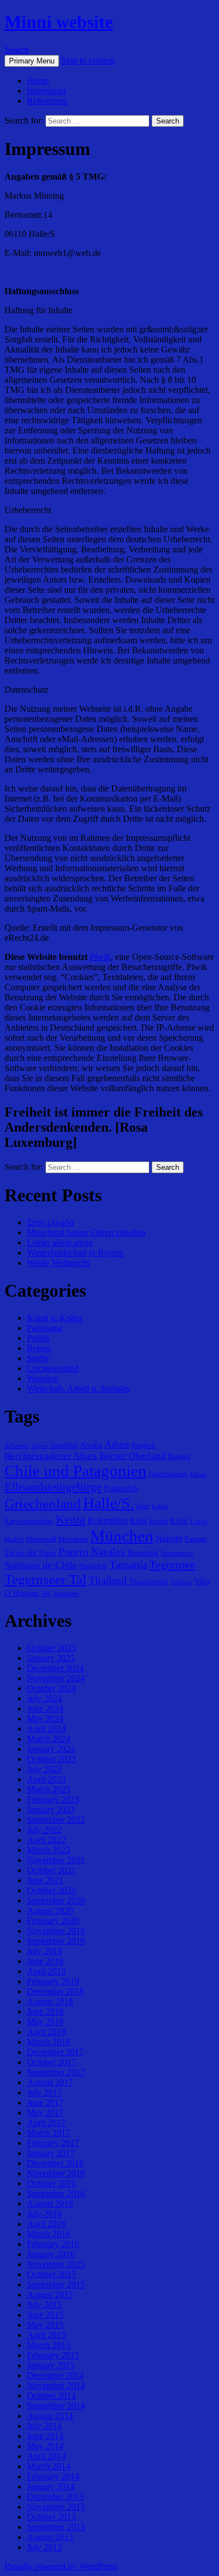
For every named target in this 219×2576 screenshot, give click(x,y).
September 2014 (56, 2406)
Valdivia (181, 1582)
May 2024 (45, 1719)
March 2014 (49, 2466)
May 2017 (45, 2113)
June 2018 (45, 2012)
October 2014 (51, 2396)
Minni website (59, 22)
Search (17, 50)
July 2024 (44, 1698)
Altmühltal (63, 1445)
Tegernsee (172, 1564)
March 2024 (49, 1739)
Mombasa (73, 1539)
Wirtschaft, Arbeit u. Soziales (78, 1388)
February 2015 (53, 2355)
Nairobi (169, 1538)
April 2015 (46, 2335)
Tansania (128, 1565)
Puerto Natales (92, 1552)
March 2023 (49, 1789)
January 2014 (51, 2486)
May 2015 (45, 2325)
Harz (143, 1506)
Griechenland (43, 1504)
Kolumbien (108, 1520)
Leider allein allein (60, 1243)
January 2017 (51, 2153)
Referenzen (47, 101)
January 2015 (51, 2365)
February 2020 (53, 1921)
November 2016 (56, 2173)
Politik (38, 1338)
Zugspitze (66, 1594)
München (122, 1536)
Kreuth (159, 1521)
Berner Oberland (133, 1456)
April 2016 (46, 2224)
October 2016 (51, 2183)
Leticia (199, 1522)
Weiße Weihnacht (58, 1263)
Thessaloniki (149, 1582)
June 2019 (45, 1961)
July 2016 (44, 2214)
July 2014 (44, 2426)
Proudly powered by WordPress (61, 2566)
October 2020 (51, 1890)
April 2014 (46, 2456)
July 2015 (44, 2305)
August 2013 (50, 2537)
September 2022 (56, 1820)
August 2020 (50, 1911)
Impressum (46, 91)
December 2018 (55, 1991)
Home (38, 81)
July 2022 (44, 1830)
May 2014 (45, 2446)
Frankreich (121, 1488)
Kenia (70, 1519)
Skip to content (88, 60)
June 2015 (45, 2315)
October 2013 (51, 2517)
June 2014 (45, 2436)
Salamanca (177, 1553)
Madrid (14, 1539)
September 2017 (56, 2072)
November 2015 (56, 2264)
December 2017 (55, 2052)
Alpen (39, 1446)
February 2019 (53, 1981)
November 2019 (56, 1931)
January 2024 (51, 1749)
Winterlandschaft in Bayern (75, 1253)
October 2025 (51, 1648)
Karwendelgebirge (29, 1521)
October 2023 (51, 1759)
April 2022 (46, 1840)
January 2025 (51, 1658)
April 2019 (46, 1971)
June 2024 (45, 1708)
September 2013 (56, 2527)
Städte (38, 1358)
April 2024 (46, 1729)
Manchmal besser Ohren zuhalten (86, 1232)
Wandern (43, 1378)
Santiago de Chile (41, 1565)
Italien (160, 1506)
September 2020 (56, 1900)
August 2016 (50, 2204)
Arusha (91, 1445)
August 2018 (50, 2001)
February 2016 (53, 2244)
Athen (117, 1444)
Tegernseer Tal (45, 1579)
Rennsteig (143, 1553)
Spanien (93, 1565)
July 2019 (44, 1951)
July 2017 (44, 2092)
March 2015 (49, 2345)
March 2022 (49, 1850)
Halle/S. (109, 1503)
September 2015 (56, 2284)
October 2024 (51, 1688)
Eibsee (198, 1474)
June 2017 (45, 2103)
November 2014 (56, 2385)
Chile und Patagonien (76, 1471)
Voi (46, 1593)
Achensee (17, 1446)
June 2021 (45, 1880)
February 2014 (53, 2476)
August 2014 (50, 2416)
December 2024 (55, 1668)
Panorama (45, 1328)
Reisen (39, 1348)
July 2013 (44, 2547)
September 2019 (56, 1941)
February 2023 (53, 1799)
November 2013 (56, 2507)
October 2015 (51, 2274)
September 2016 (56, 2193)
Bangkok (143, 1445)
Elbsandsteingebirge (53, 1487)
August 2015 (50, 2294)
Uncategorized (53, 1368)
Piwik (100, 957)
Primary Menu (32, 61)
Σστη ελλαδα (50, 1222)
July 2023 (44, 1769)
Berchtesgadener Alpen (51, 1456)
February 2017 (53, 2143)
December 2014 (55, 2375)
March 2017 (49, 2133)
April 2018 (46, 2032)
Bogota (179, 1456)
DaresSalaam (168, 1474)
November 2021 (56, 1860)
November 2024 (56, 1678)
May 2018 (45, 2022)
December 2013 (55, 2497)
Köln (179, 1520)
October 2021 (51, 1870)
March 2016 (49, 2234)
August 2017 (50, 2082)
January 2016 (51, 2254)
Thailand (108, 1580)
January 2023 (51, 1809)
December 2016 (55, 2163)
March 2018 (49, 2042)
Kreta (138, 1521)
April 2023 (46, 1779)
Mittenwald (41, 1539)
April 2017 (46, 2123)
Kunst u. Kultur (55, 1318)
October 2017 (51, 2062)
